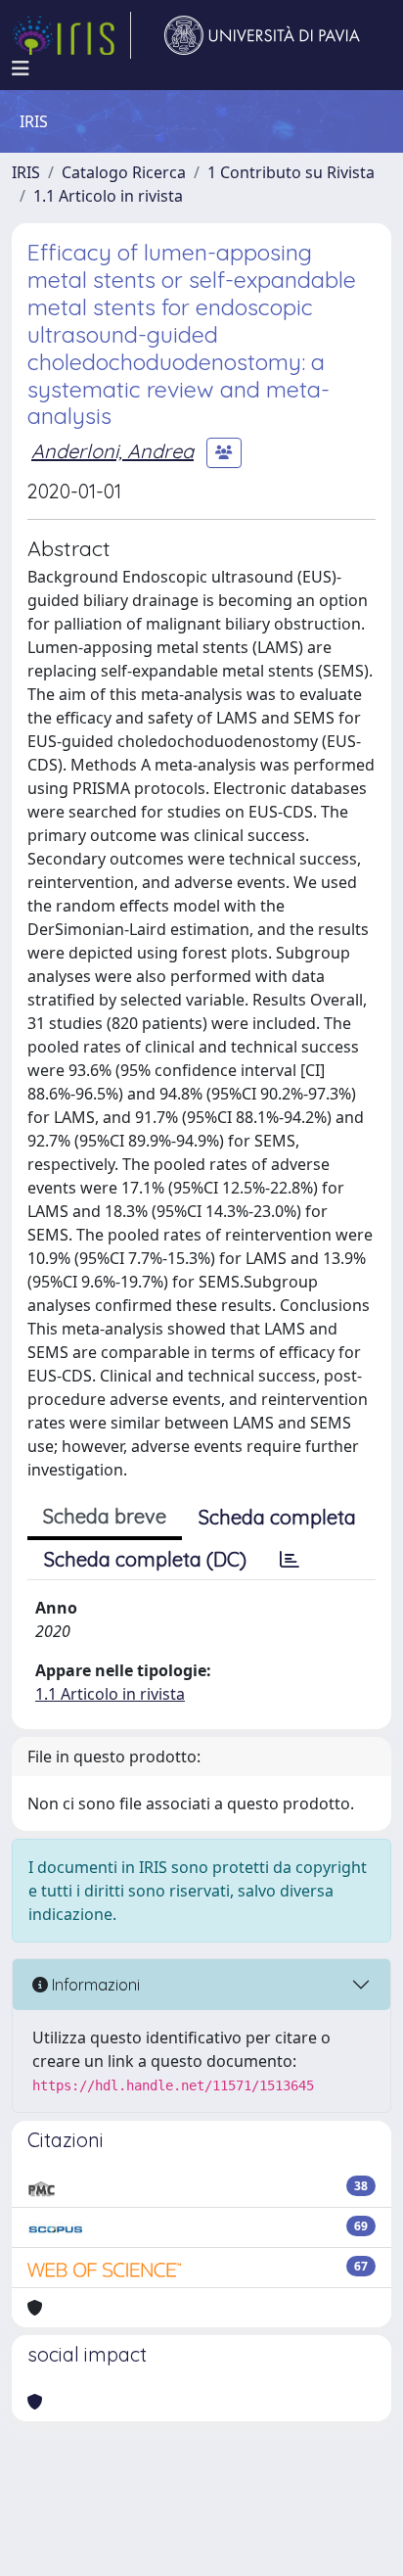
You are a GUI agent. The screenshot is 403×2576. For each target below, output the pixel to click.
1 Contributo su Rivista (291, 172)
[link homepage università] (262, 35)
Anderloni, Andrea (112, 451)
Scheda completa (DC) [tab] (145, 1559)
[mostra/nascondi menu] (21, 69)
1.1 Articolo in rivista (108, 196)
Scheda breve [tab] (105, 1516)
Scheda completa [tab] (277, 1517)
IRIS (26, 172)
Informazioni (94, 1985)
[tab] (290, 1560)
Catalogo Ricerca (124, 172)
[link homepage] (71, 35)
